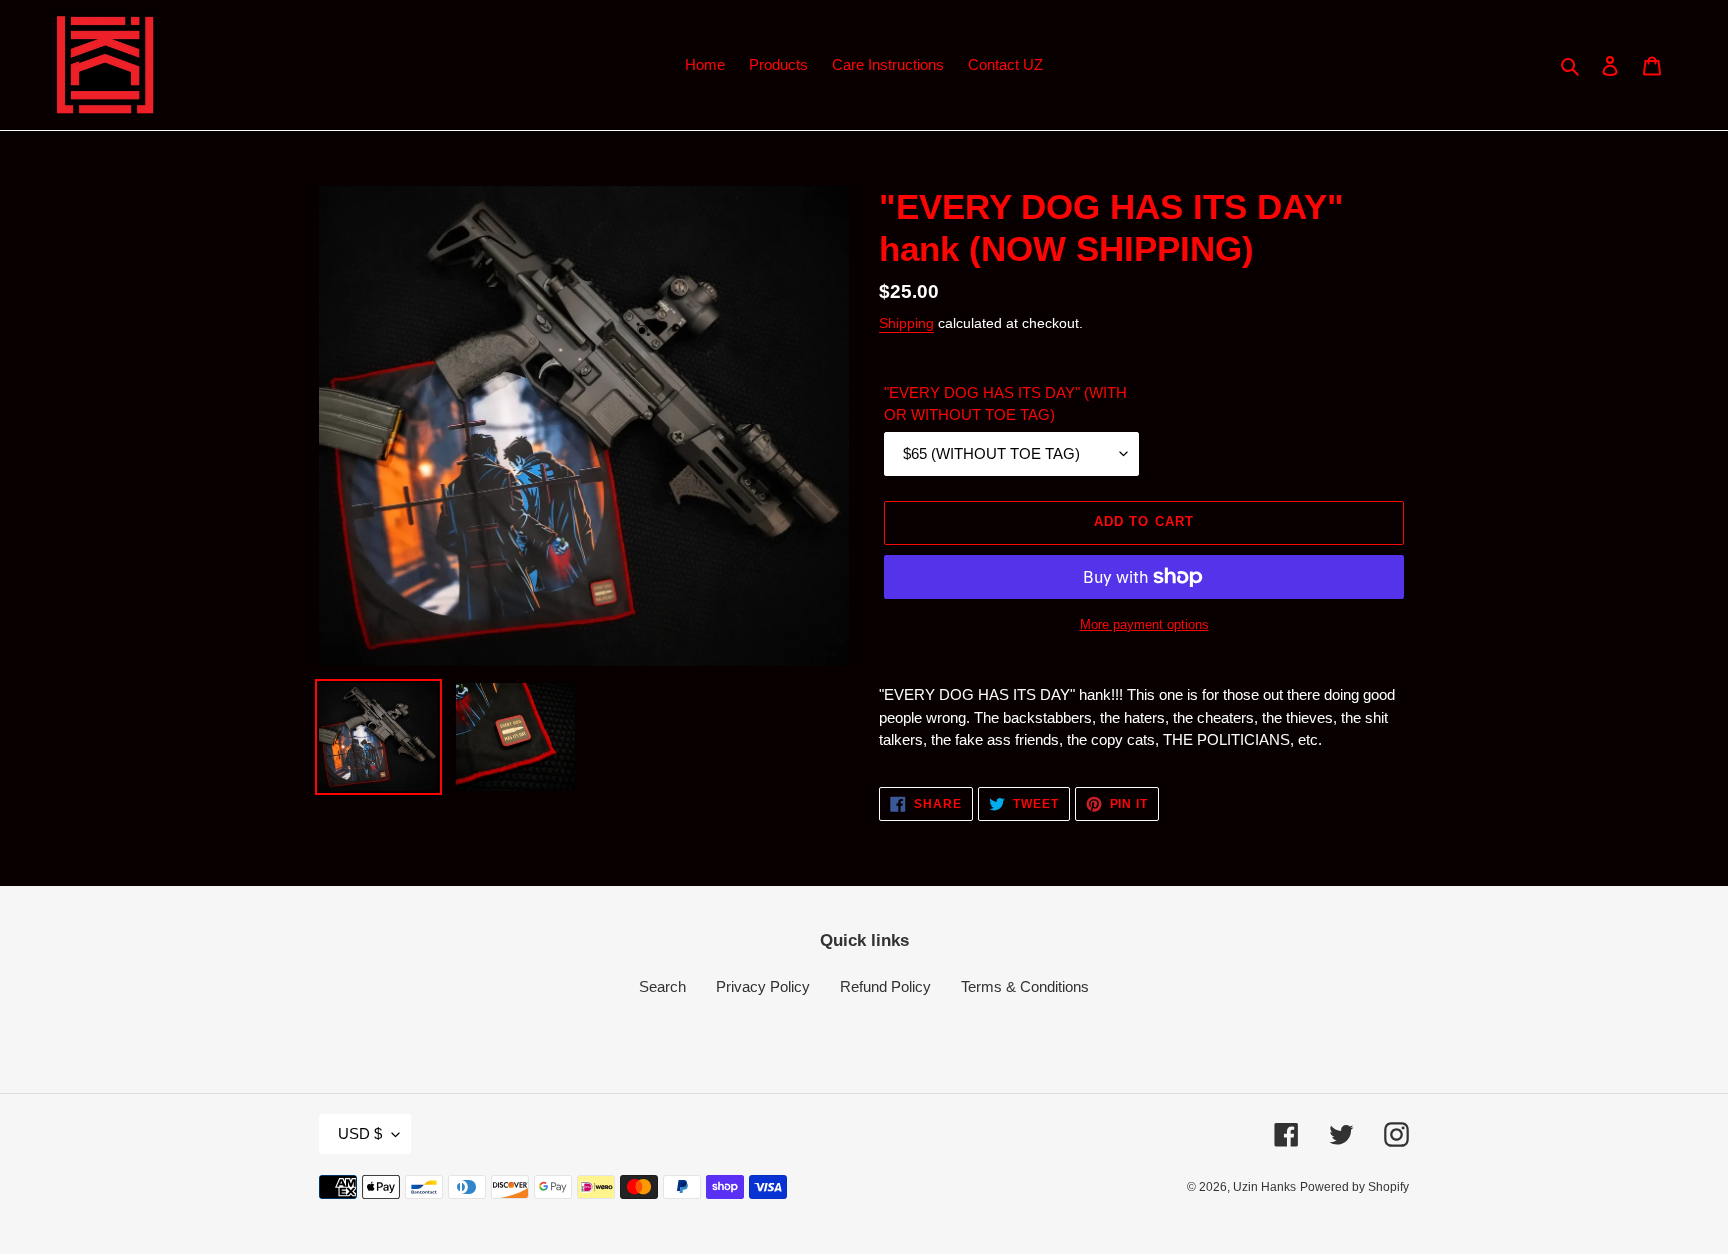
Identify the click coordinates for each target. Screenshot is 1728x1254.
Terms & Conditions (1025, 986)
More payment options (1144, 624)
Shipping (906, 323)
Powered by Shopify (1354, 1187)
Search (662, 986)
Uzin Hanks (1264, 1187)
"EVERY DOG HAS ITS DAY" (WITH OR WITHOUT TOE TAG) (1005, 404)
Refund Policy (885, 986)
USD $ (360, 1133)
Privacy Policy (763, 986)
